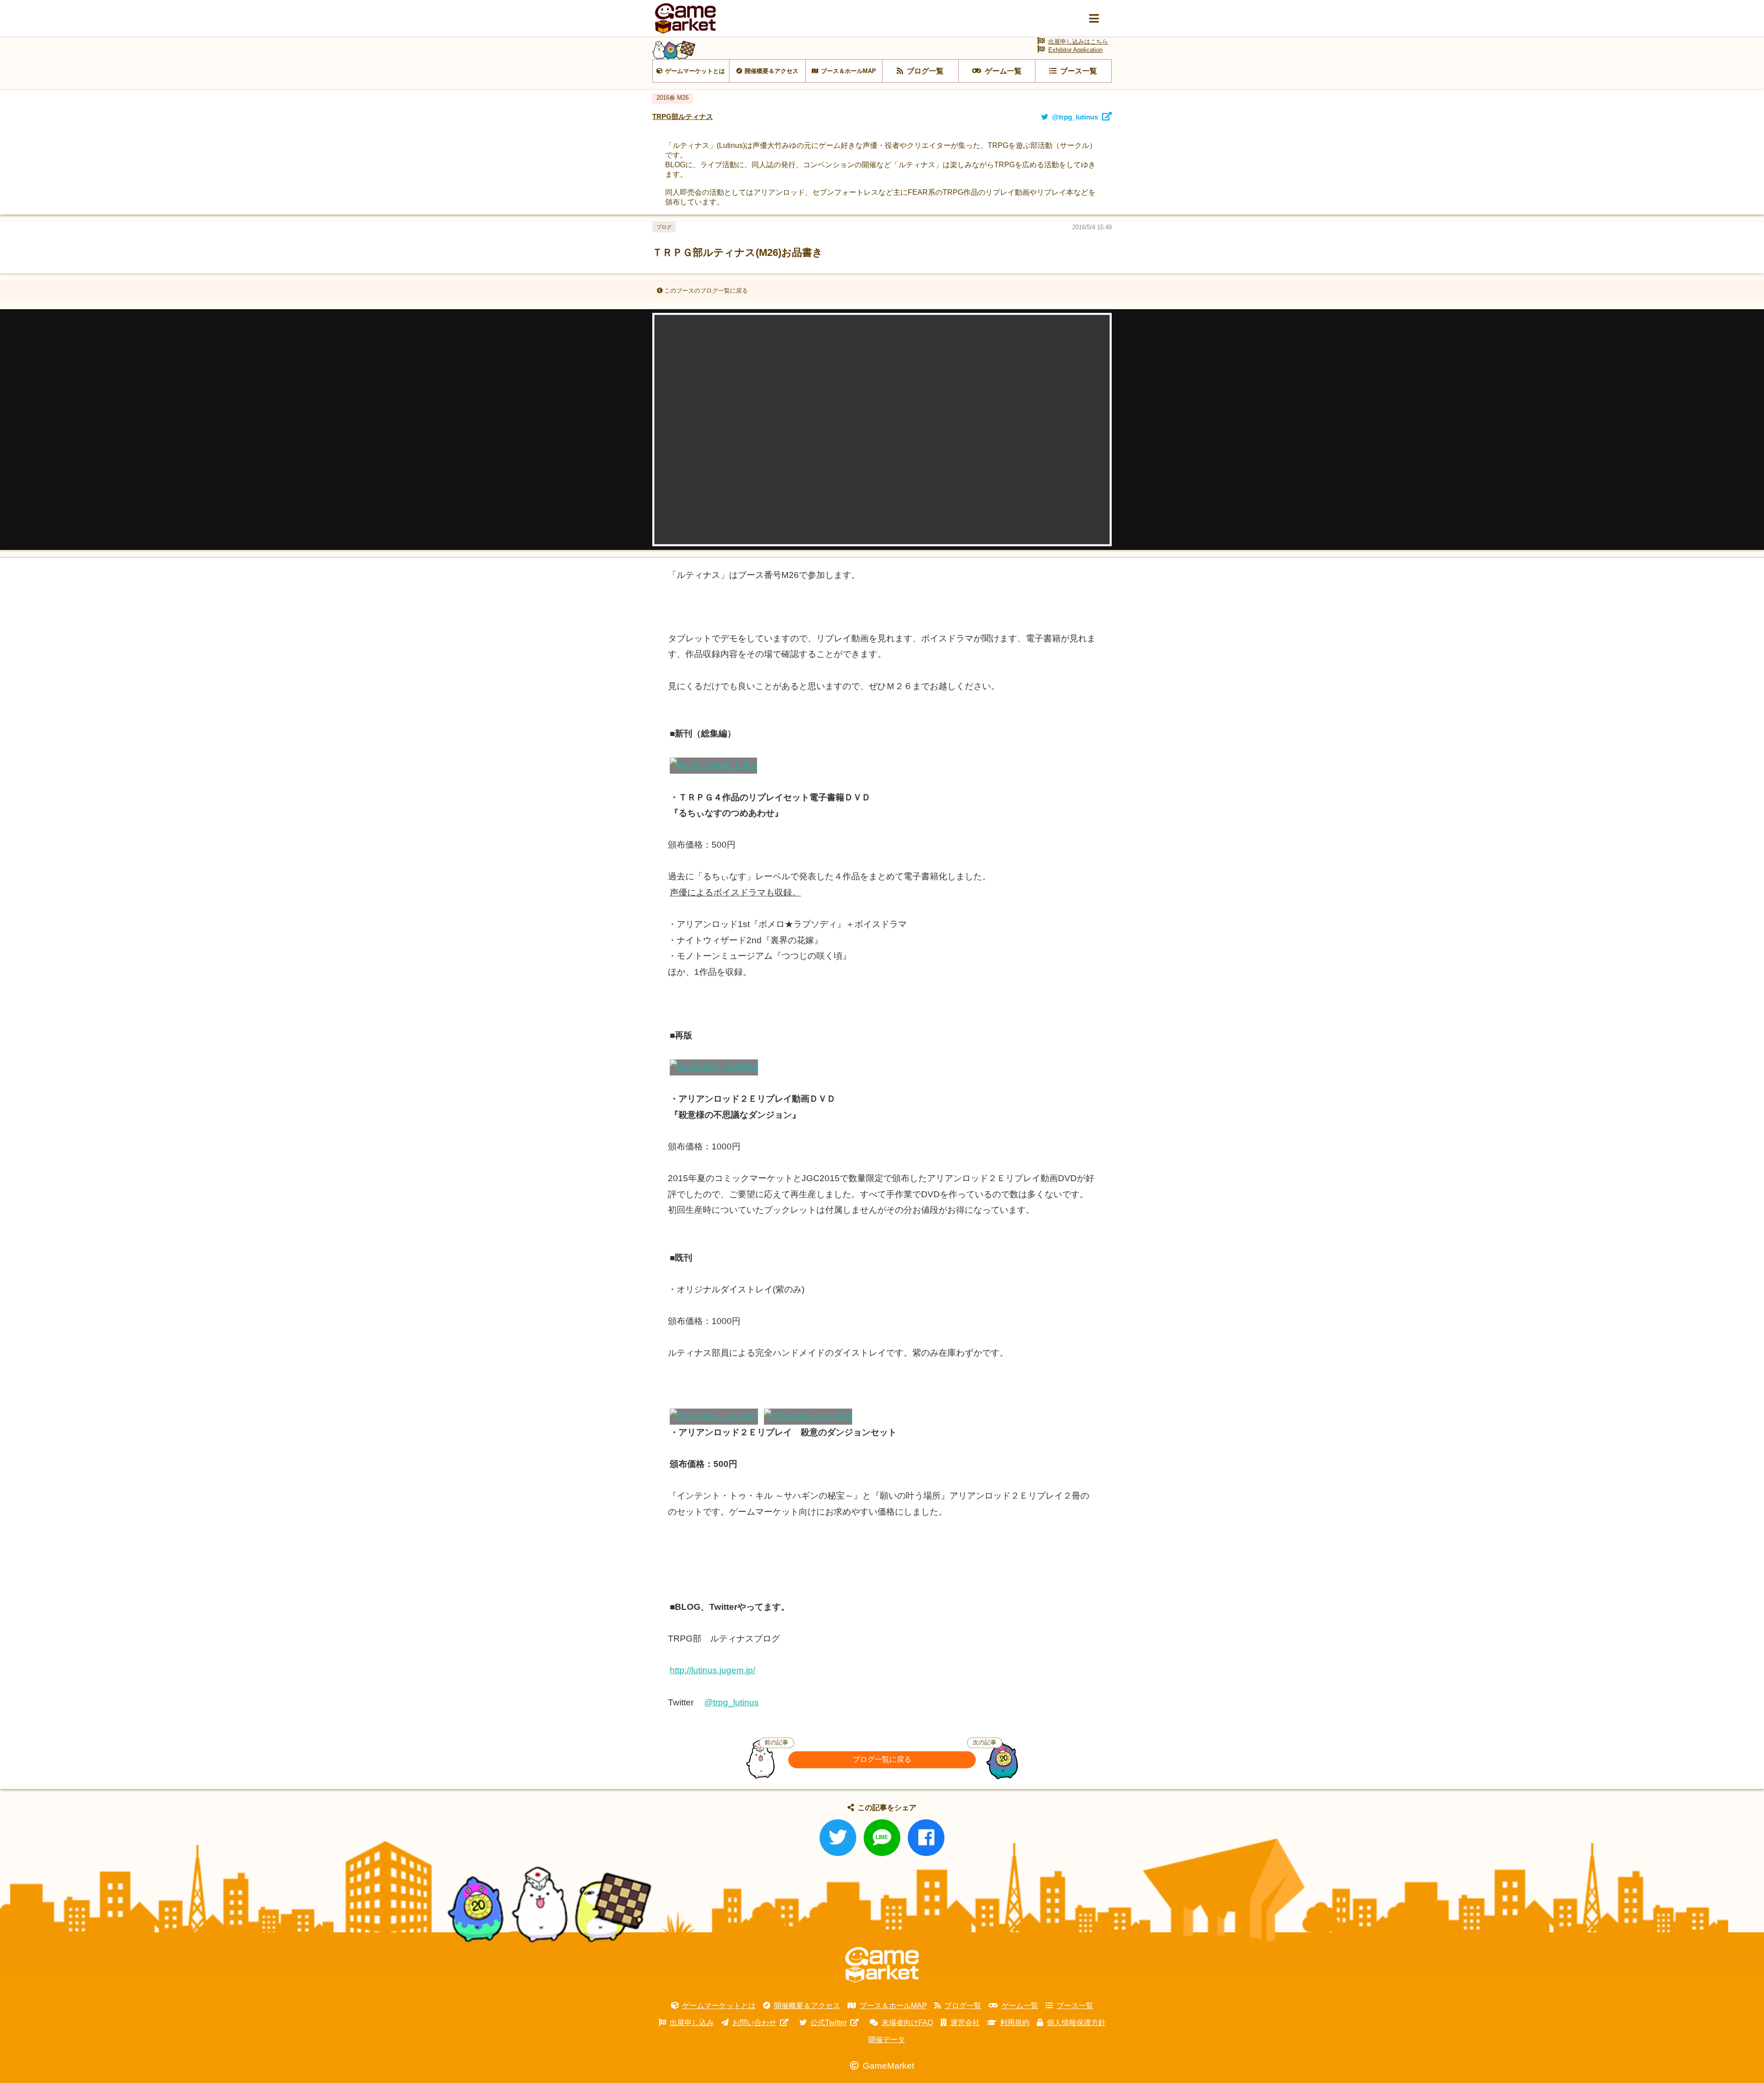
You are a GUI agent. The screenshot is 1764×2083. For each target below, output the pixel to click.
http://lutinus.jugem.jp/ (712, 1670)
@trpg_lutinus (732, 1702)
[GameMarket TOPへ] (882, 1965)
